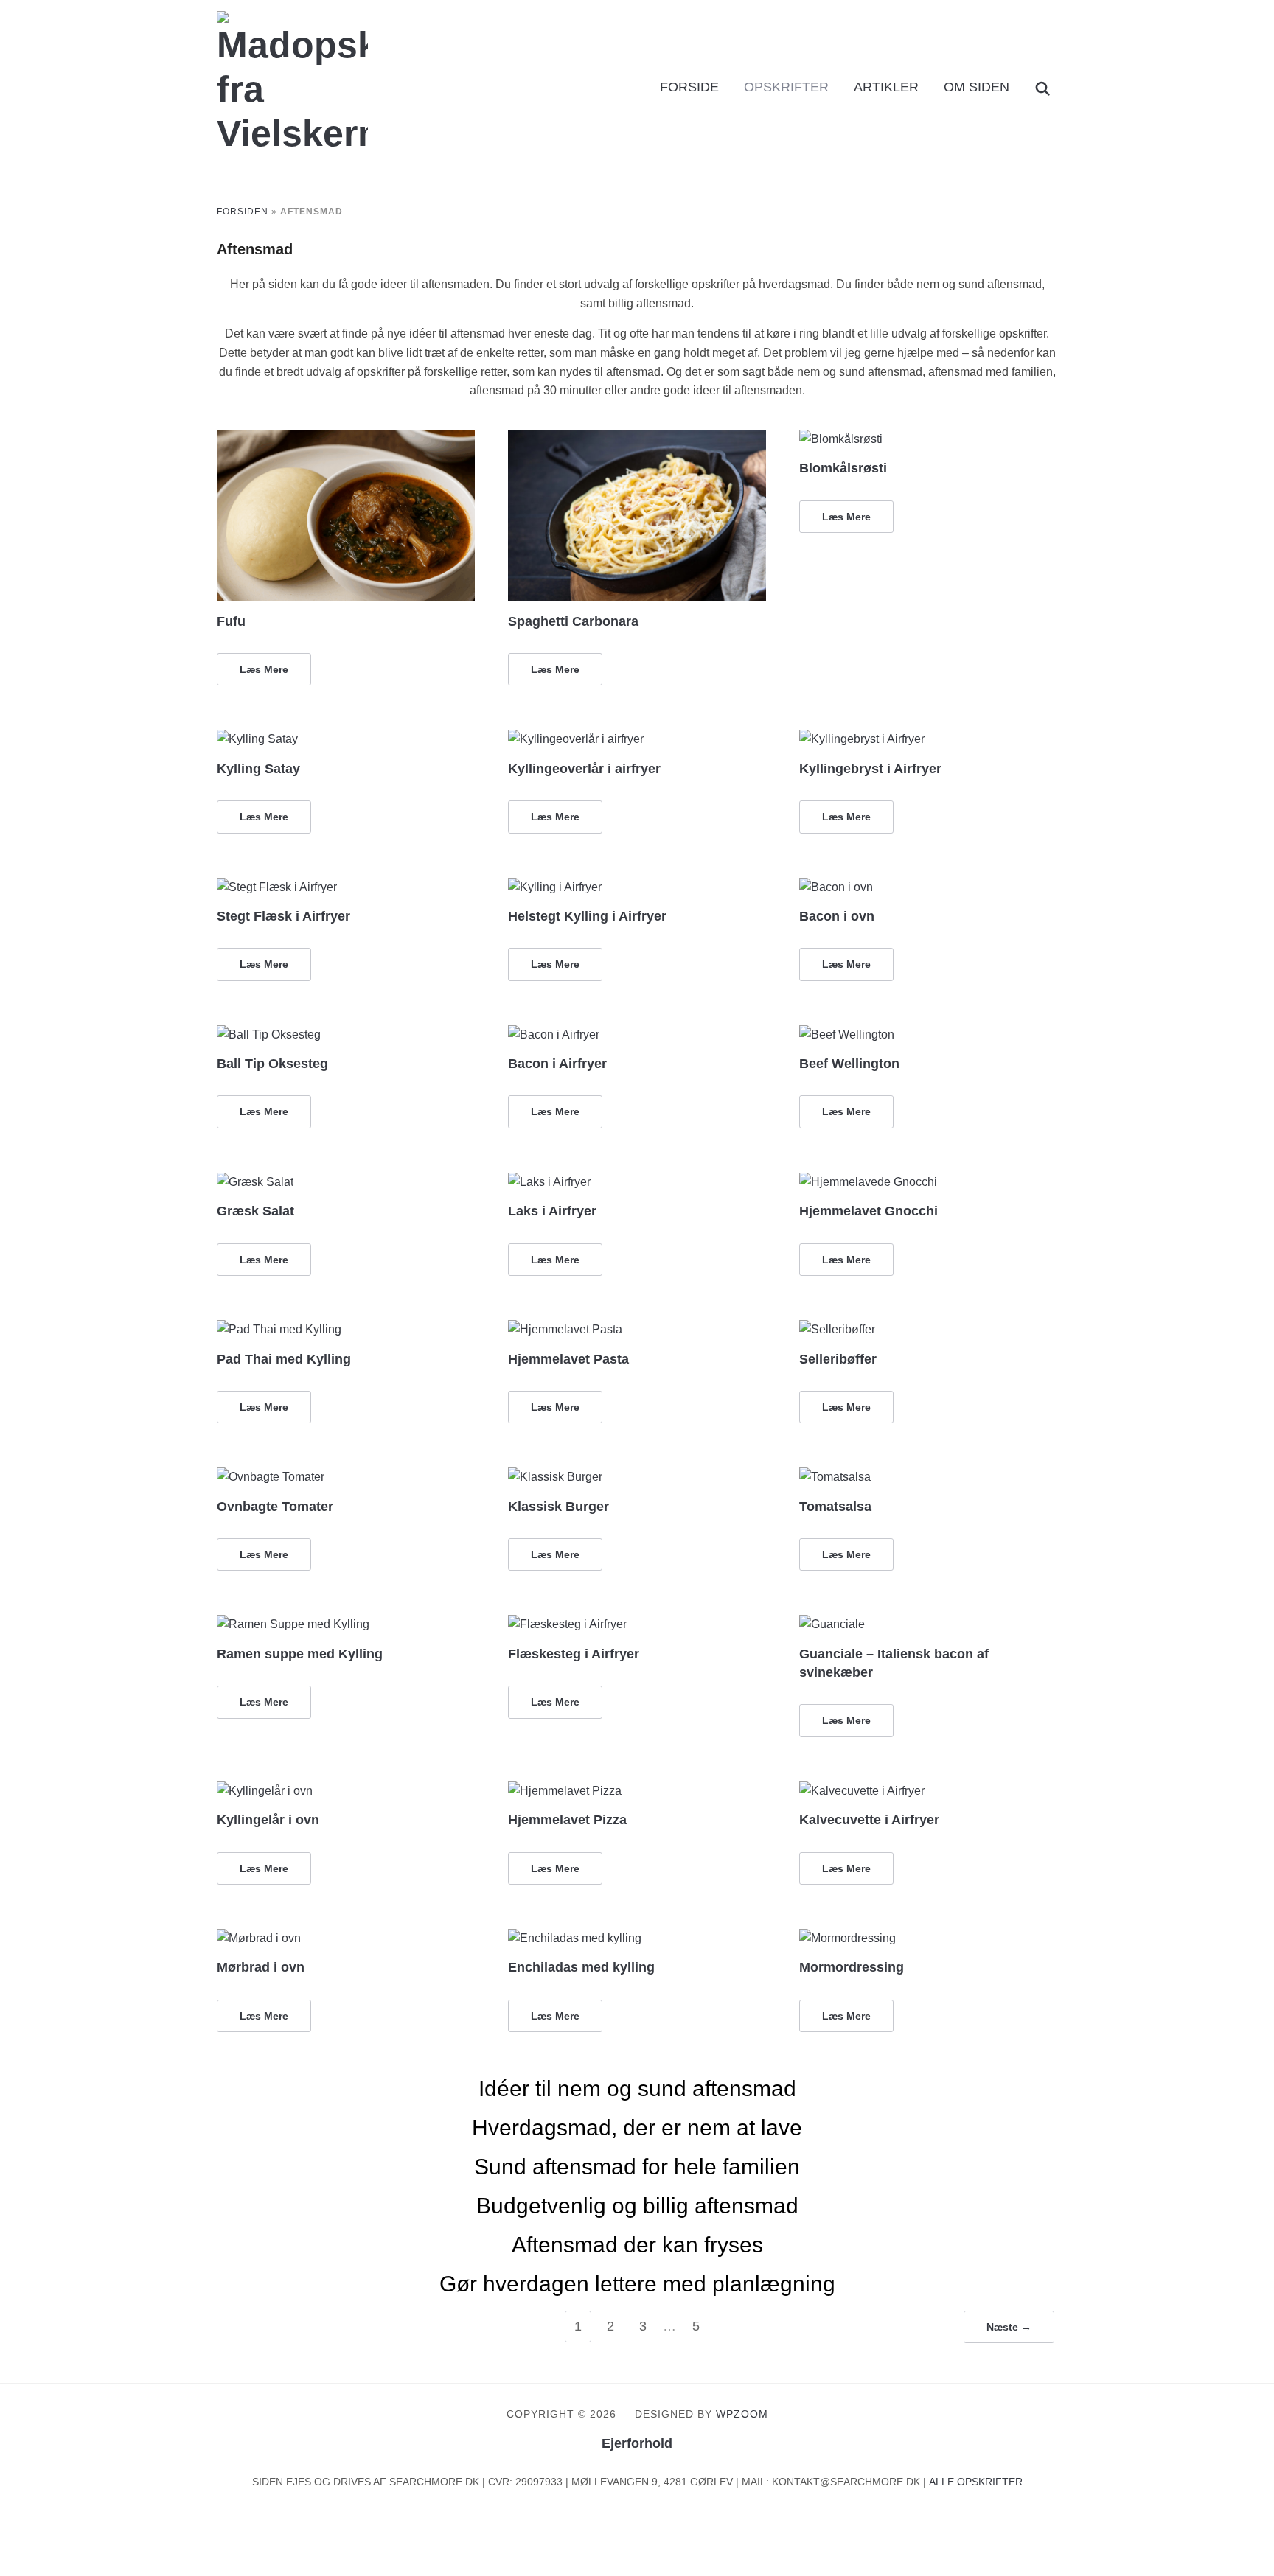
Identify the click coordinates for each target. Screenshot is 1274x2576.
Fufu (231, 621)
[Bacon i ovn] (836, 887)
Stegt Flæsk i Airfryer (283, 916)
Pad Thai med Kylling (284, 1359)
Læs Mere (264, 669)
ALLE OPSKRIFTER (976, 2482)
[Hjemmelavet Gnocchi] (868, 1182)
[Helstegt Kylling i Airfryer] (555, 887)
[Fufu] (346, 439)
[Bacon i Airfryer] (554, 1034)
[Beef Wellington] (847, 1034)
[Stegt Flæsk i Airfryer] (277, 887)
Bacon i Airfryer (557, 1064)
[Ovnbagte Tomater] (271, 1477)
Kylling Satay (258, 769)
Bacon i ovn (837, 916)
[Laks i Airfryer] (549, 1182)
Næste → (1009, 2327)
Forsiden (243, 212)
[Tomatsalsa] (835, 1477)
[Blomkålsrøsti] (841, 439)
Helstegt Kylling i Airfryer (587, 916)
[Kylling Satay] (257, 739)
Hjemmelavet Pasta (568, 1359)
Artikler (886, 87)
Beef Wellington (849, 1064)
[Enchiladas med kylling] (575, 1938)
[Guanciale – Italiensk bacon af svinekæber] (832, 1624)
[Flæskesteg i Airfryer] (567, 1624)
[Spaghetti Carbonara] (637, 439)
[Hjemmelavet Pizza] (565, 1791)
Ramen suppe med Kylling (300, 1654)
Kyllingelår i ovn (268, 1820)
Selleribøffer (838, 1359)
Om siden (977, 87)
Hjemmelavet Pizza (567, 1820)
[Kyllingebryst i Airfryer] (862, 739)
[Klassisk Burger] (555, 1477)
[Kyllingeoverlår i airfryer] (576, 739)
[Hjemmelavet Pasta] (565, 1329)
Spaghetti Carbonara (573, 621)
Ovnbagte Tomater (275, 1507)
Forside (689, 87)
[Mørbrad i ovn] (259, 1938)
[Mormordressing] (847, 1938)
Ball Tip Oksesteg (272, 1064)
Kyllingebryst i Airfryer (870, 769)
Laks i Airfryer (552, 1211)
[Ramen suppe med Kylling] (293, 1624)
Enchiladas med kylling (581, 1967)
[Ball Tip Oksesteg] (269, 1034)
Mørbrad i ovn (261, 1967)
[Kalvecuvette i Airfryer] (862, 1791)
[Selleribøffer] (837, 1329)
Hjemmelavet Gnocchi (869, 1211)
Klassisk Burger (558, 1507)
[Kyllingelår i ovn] (265, 1791)
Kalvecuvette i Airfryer (869, 1820)
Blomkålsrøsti (843, 468)
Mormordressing (852, 1967)
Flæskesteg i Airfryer (574, 1654)
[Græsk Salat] (255, 1182)
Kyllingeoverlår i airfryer (584, 769)
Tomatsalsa (835, 1507)
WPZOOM (742, 2414)
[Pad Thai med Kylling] (279, 1329)
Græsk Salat (255, 1211)
